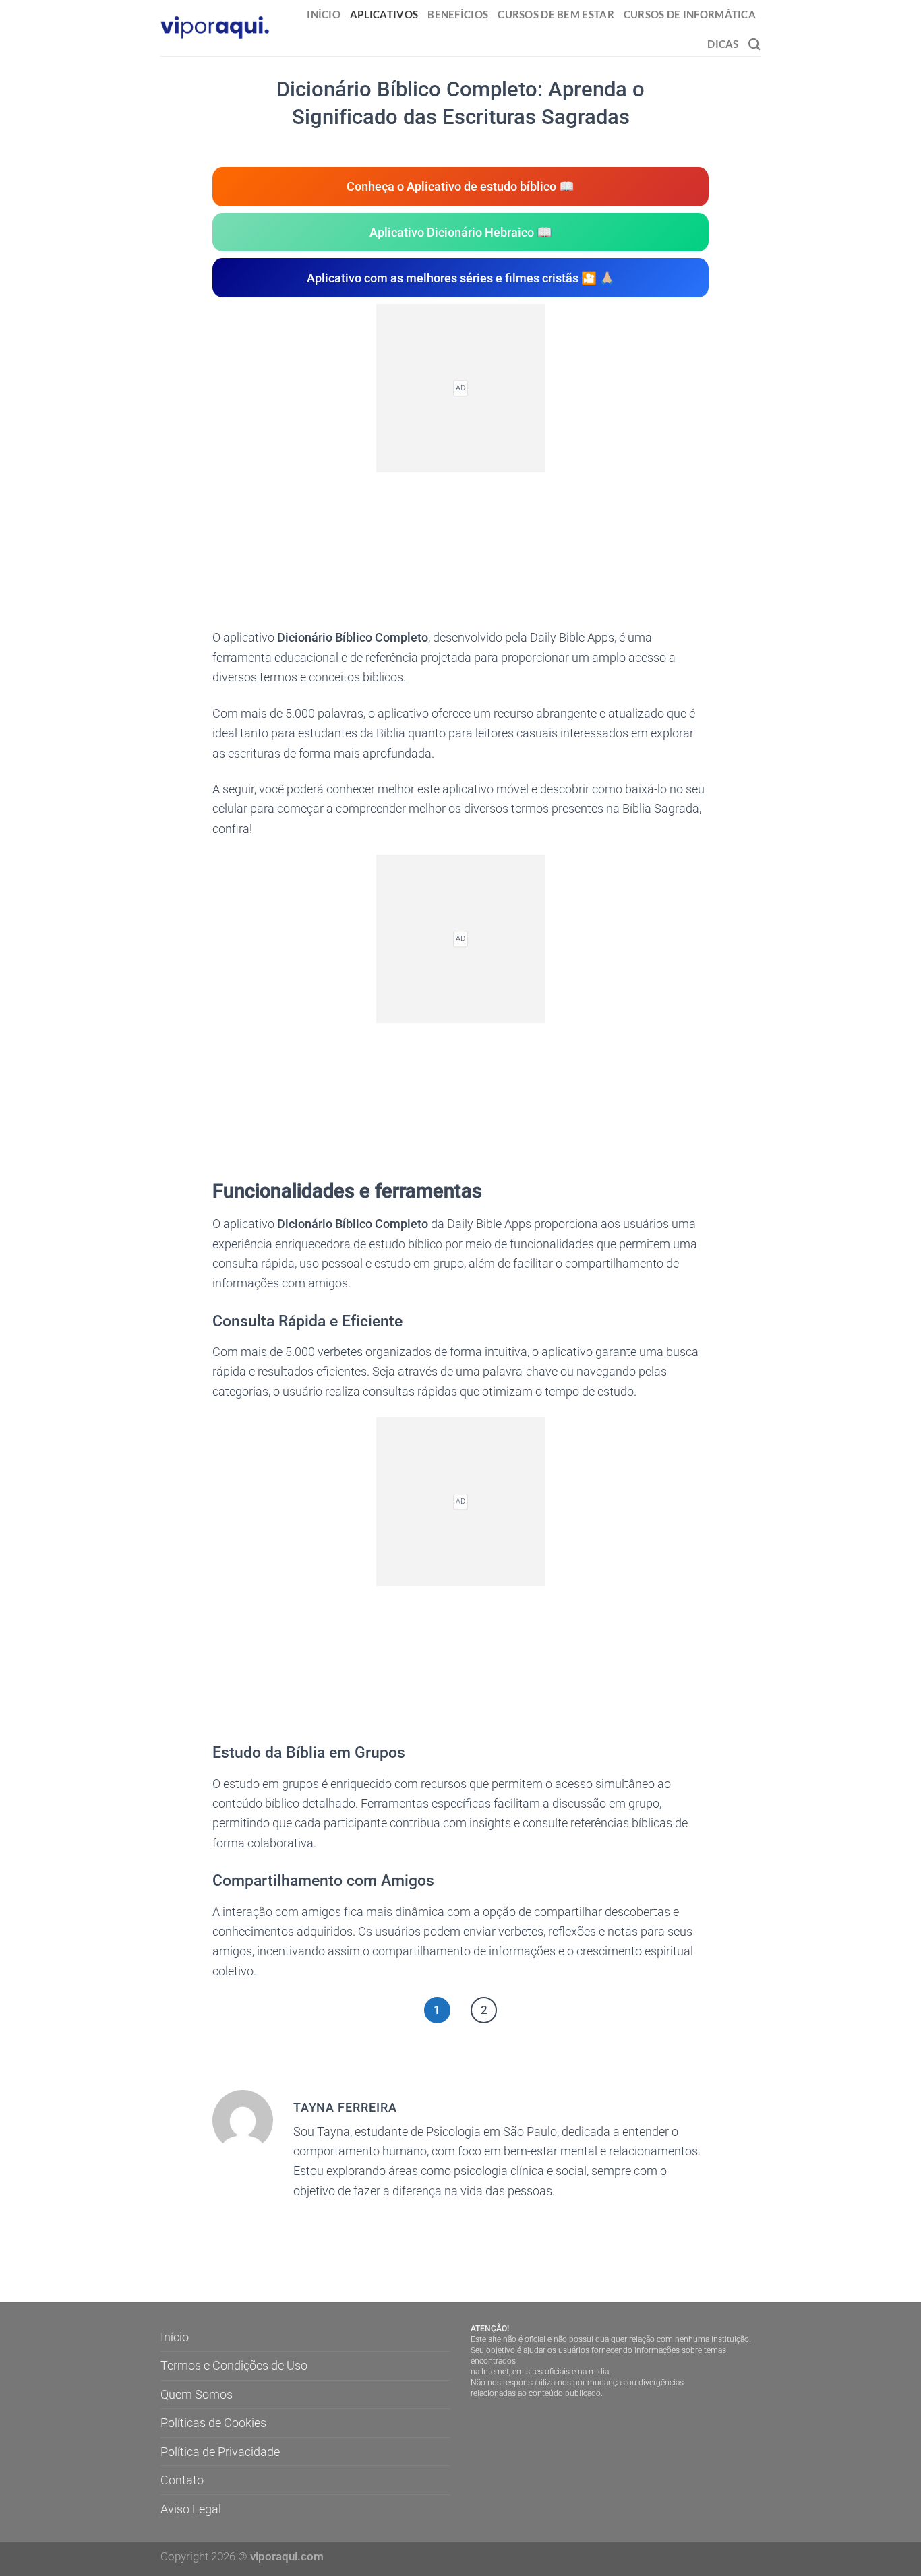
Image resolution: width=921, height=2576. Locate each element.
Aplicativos (384, 14)
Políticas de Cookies (213, 2423)
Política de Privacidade (220, 2452)
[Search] (754, 44)
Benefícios (458, 14)
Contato (182, 2480)
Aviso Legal (191, 2509)
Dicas (723, 44)
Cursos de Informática (690, 14)
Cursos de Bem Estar (556, 14)
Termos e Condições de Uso (234, 2365)
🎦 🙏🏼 (461, 278)
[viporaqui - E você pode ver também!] (215, 28)
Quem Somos (197, 2394)
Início (324, 14)
